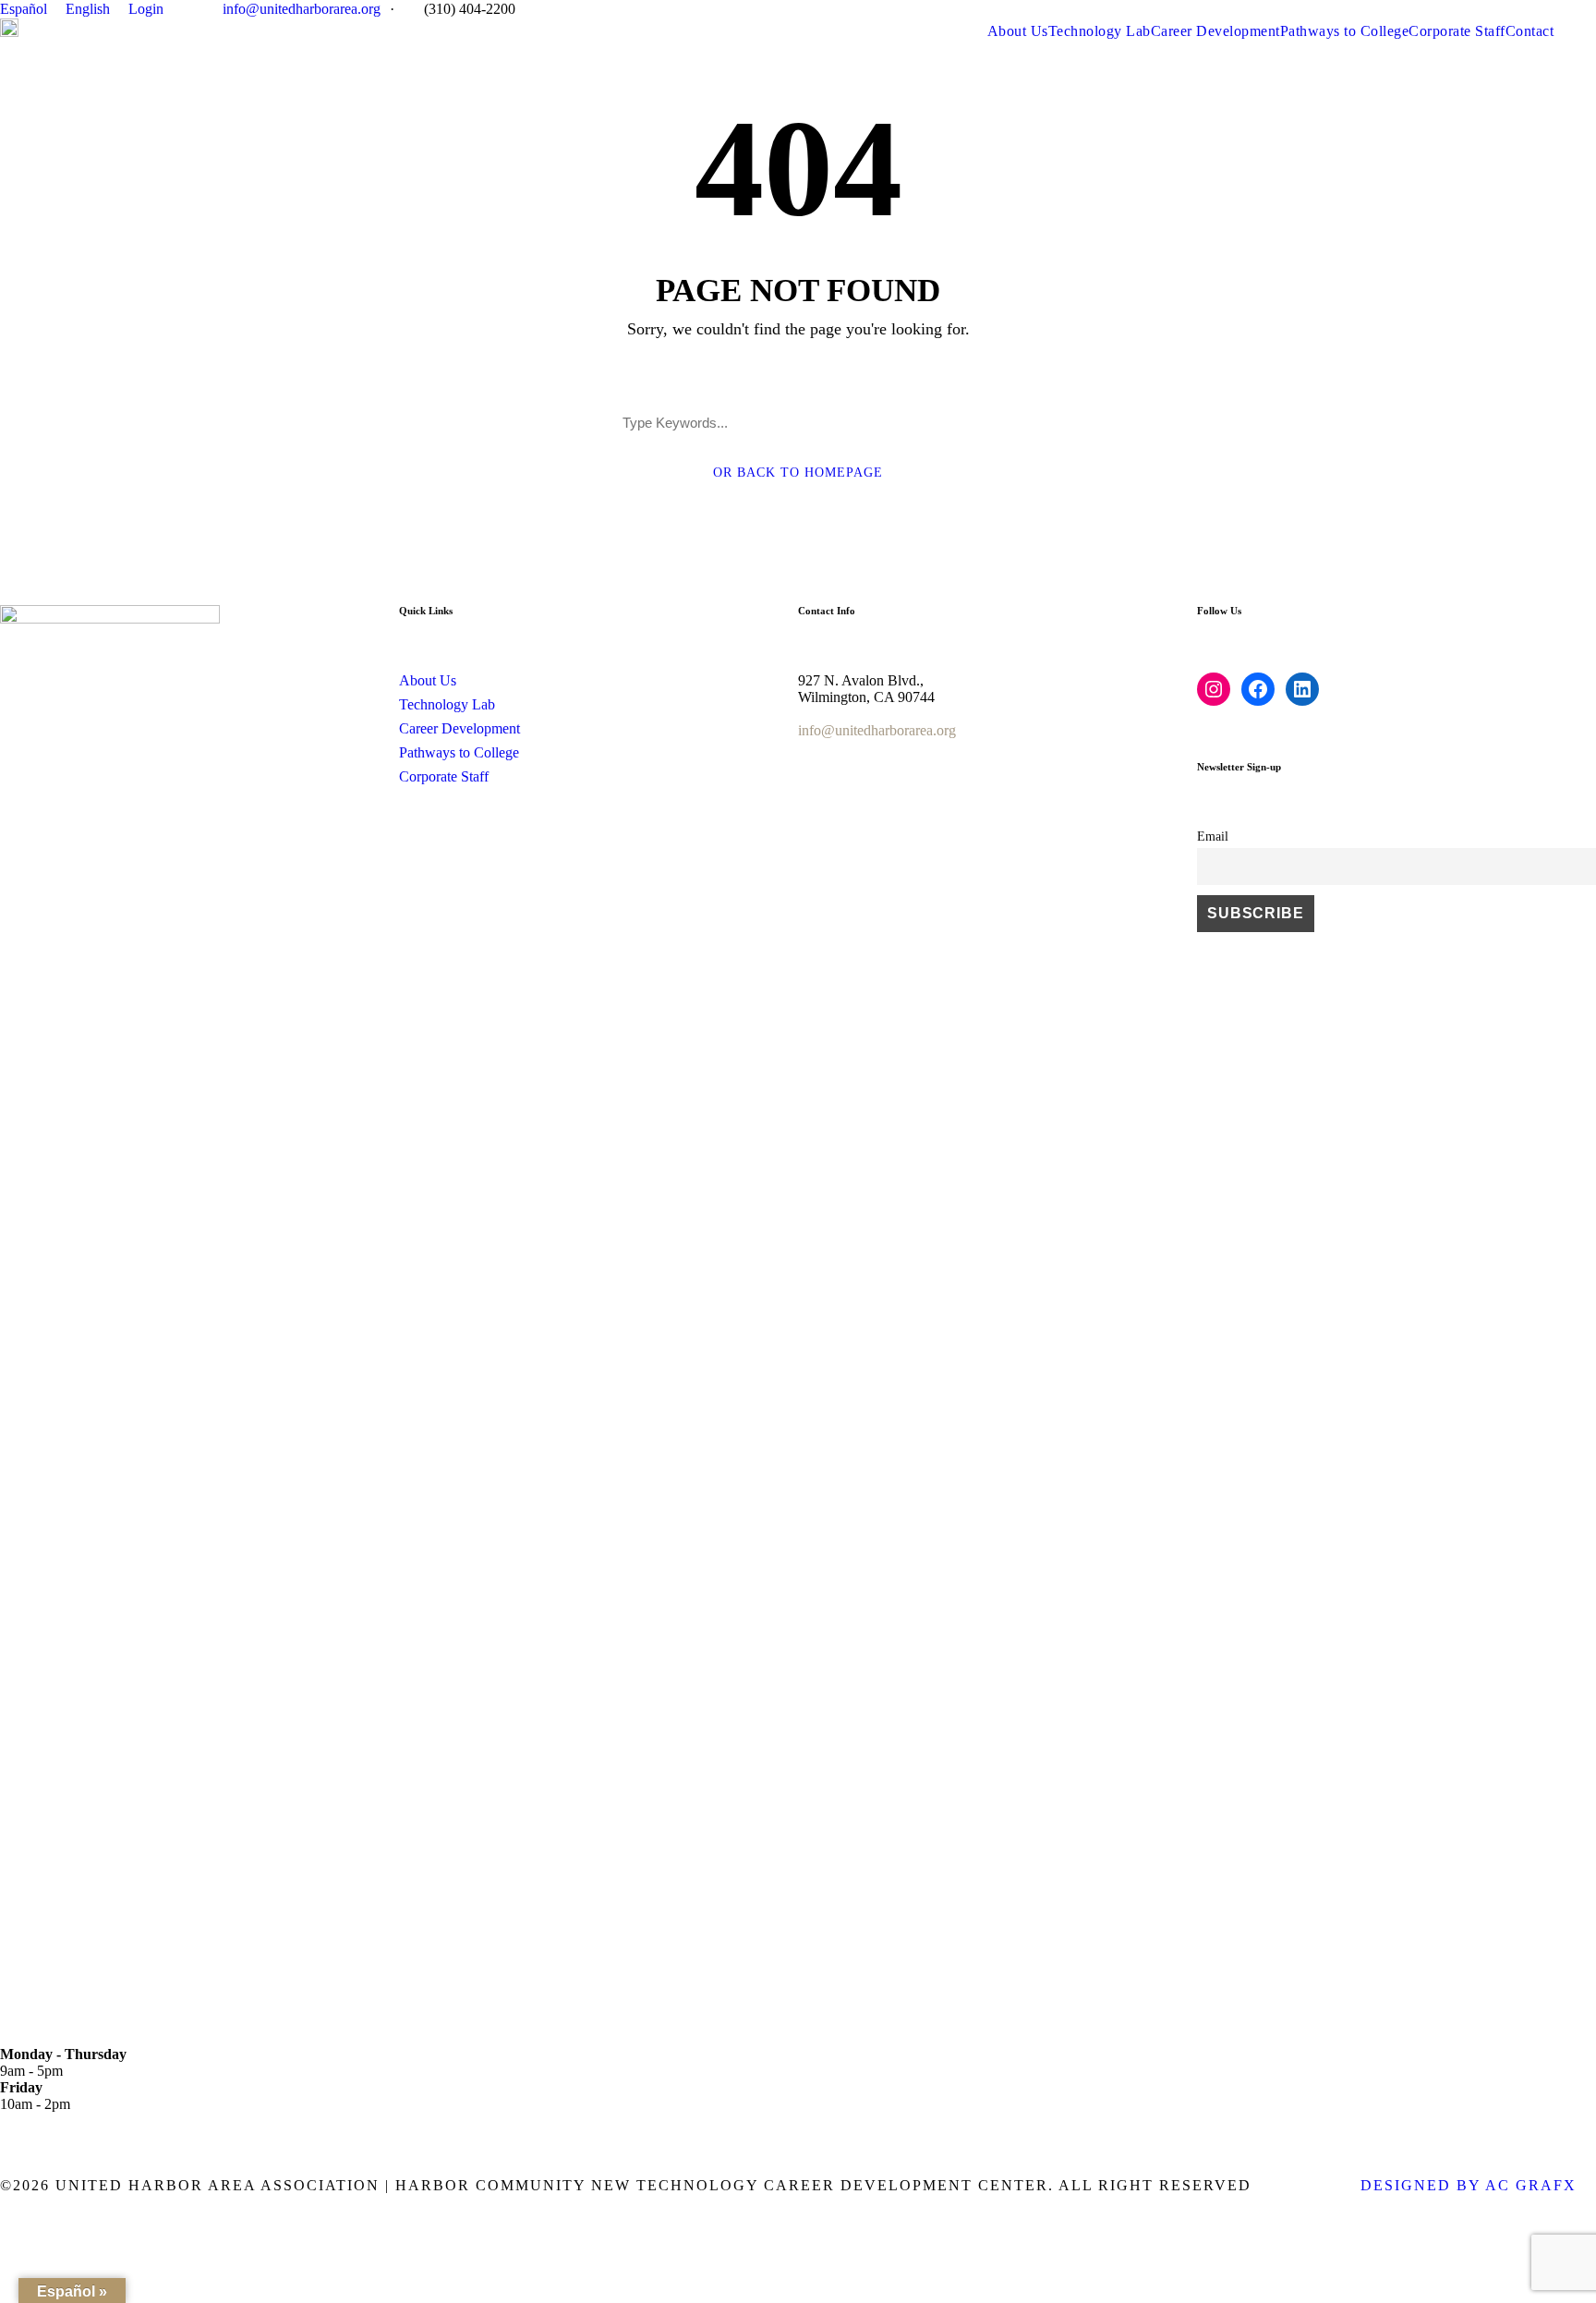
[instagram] (1590, 9)
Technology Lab (1100, 31)
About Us (1018, 31)
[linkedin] (1563, 9)
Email (1213, 836)
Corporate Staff (1457, 31)
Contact (1530, 31)
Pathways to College (1345, 31)
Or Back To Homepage (798, 473)
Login (146, 9)
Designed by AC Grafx (1469, 2185)
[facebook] (1535, 9)
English (88, 9)
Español (24, 9)
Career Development (1215, 31)
